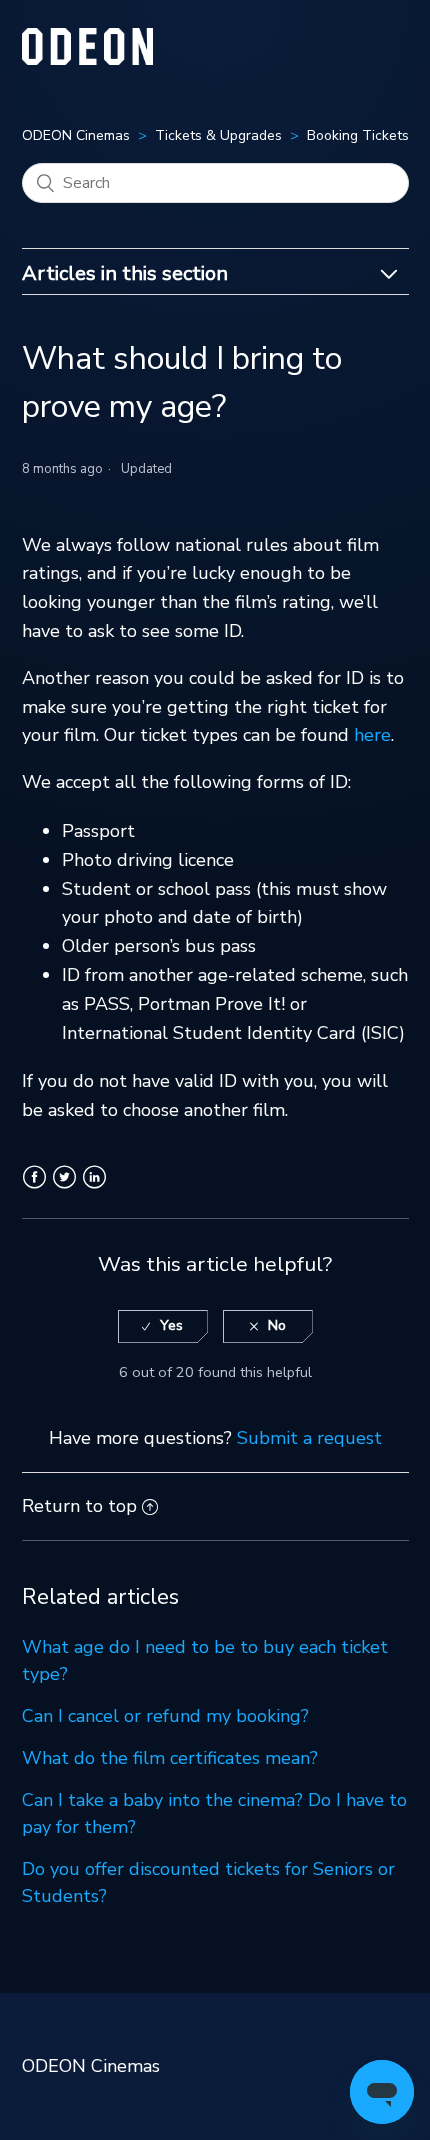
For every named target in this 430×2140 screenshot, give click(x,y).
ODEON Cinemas (76, 135)
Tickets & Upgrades (218, 135)
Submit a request (309, 1438)
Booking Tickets (358, 135)
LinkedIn (94, 1189)
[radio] (163, 1326)
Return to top (79, 1506)
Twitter (64, 1189)
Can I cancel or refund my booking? (165, 1716)
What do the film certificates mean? (170, 1758)
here (372, 735)
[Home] (88, 59)
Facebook (34, 1189)
